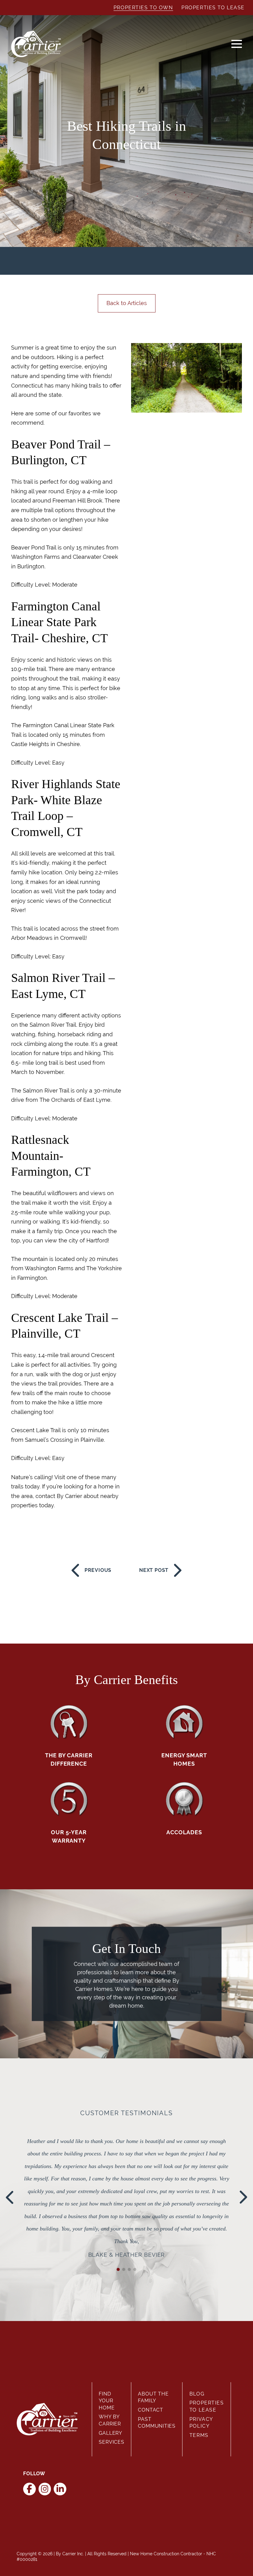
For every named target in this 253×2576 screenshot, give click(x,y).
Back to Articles (127, 303)
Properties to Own (143, 8)
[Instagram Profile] (45, 2489)
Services (111, 2442)
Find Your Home (107, 2401)
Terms (199, 2435)
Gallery (110, 2433)
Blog (197, 2394)
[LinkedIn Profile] (60, 2489)
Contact (151, 2410)
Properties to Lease (213, 8)
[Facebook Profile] (29, 2489)
